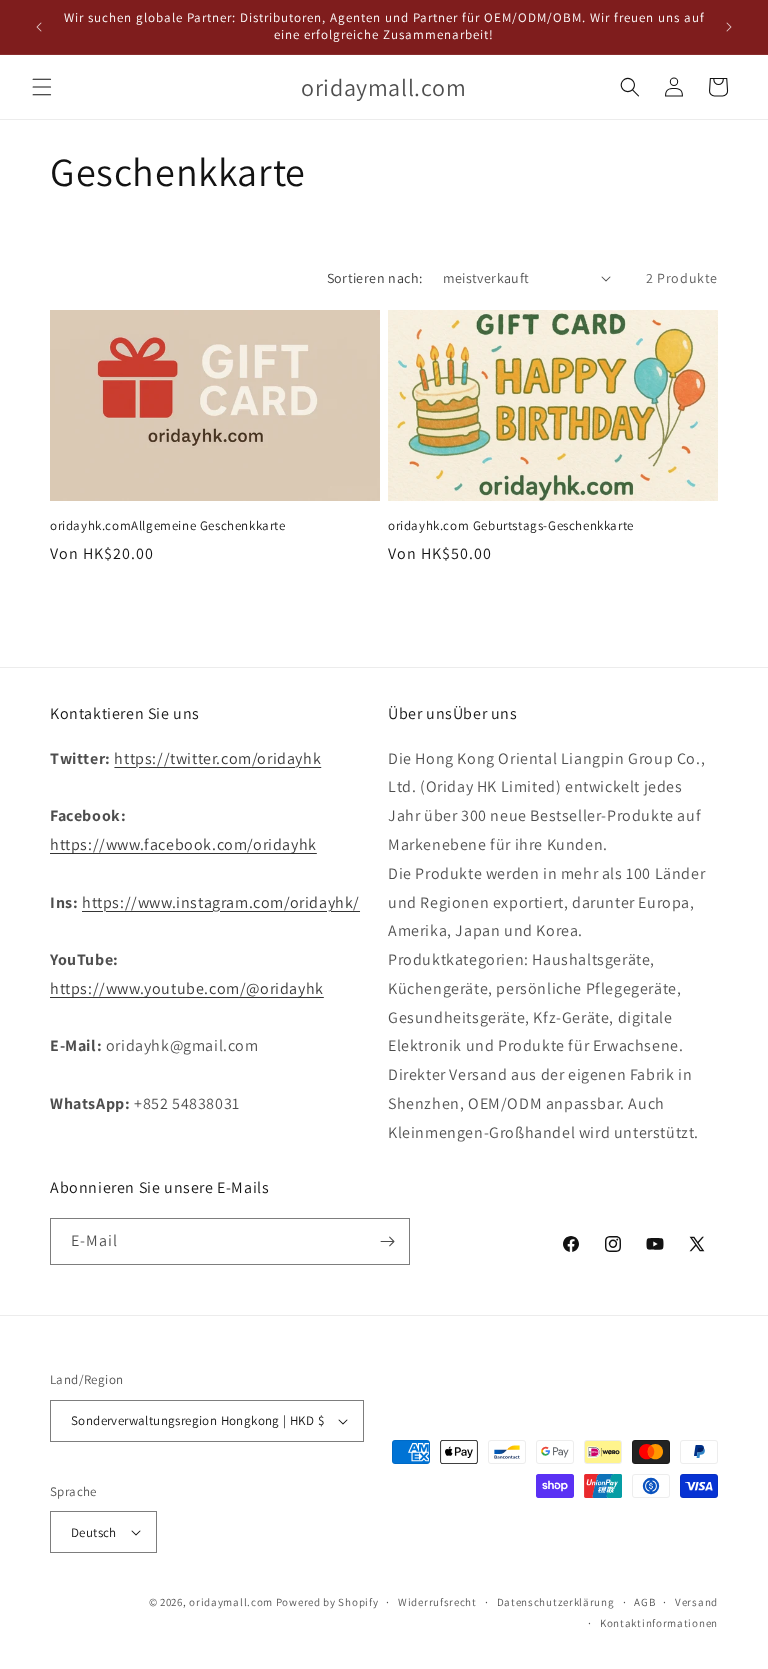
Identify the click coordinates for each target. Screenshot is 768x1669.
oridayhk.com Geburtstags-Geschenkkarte (511, 526)
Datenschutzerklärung (556, 1602)
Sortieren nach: (375, 278)
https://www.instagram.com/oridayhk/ (221, 902)
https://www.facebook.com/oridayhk (183, 844)
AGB (644, 1602)
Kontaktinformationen (659, 1623)
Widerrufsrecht (437, 1602)
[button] (42, 87)
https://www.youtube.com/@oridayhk (187, 988)
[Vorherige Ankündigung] (39, 27)
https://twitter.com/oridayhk (217, 758)
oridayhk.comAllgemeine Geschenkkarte (168, 526)
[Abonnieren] (387, 1241)
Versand (696, 1602)
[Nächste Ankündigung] (729, 27)
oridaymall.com (231, 1602)
